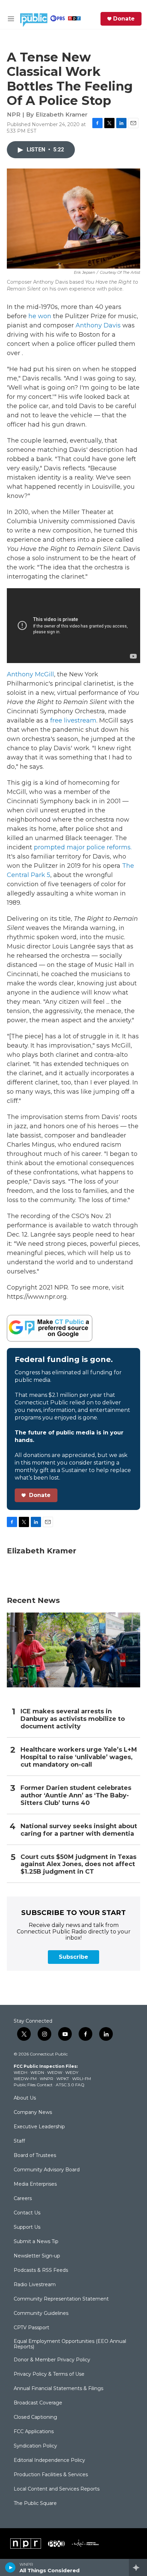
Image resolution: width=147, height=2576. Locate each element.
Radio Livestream (35, 2285)
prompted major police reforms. (83, 847)
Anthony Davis (98, 325)
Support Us (27, 2227)
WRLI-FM (82, 2079)
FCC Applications (34, 2432)
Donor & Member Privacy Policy (52, 2360)
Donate (124, 19)
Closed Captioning (35, 2417)
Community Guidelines (41, 2314)
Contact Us (27, 2213)
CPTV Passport (31, 2328)
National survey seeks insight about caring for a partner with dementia (79, 1830)
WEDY (72, 2072)
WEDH (21, 2072)
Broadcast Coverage (38, 2403)
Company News (33, 2113)
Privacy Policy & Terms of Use (49, 2374)
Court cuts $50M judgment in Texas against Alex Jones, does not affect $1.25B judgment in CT (78, 1865)
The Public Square (35, 2504)
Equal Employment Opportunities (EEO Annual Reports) (70, 2344)
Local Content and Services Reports (57, 2489)
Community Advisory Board (47, 2170)
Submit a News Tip (36, 2242)
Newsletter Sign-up (37, 2256)
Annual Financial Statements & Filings (58, 2389)
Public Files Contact (33, 2085)
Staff (19, 2141)
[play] (10, 2567)
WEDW (55, 2072)
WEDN (37, 2072)
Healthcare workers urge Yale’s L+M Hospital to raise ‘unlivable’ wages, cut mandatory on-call (79, 1757)
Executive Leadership (39, 2127)
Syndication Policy (35, 2446)
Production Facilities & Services (51, 2475)
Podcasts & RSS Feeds (41, 2270)
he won (40, 316)
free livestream (73, 720)
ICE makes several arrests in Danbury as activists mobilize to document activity (73, 1719)
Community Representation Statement (61, 2299)
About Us (25, 2098)
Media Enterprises (35, 2184)
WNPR (46, 2079)
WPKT (63, 2079)
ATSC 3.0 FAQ (70, 2085)
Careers (23, 2199)
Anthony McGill (30, 674)
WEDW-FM (25, 2079)
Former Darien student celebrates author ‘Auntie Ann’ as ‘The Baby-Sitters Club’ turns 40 (76, 1796)
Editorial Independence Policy (49, 2460)
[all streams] (138, 2567)
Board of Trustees (35, 2156)
